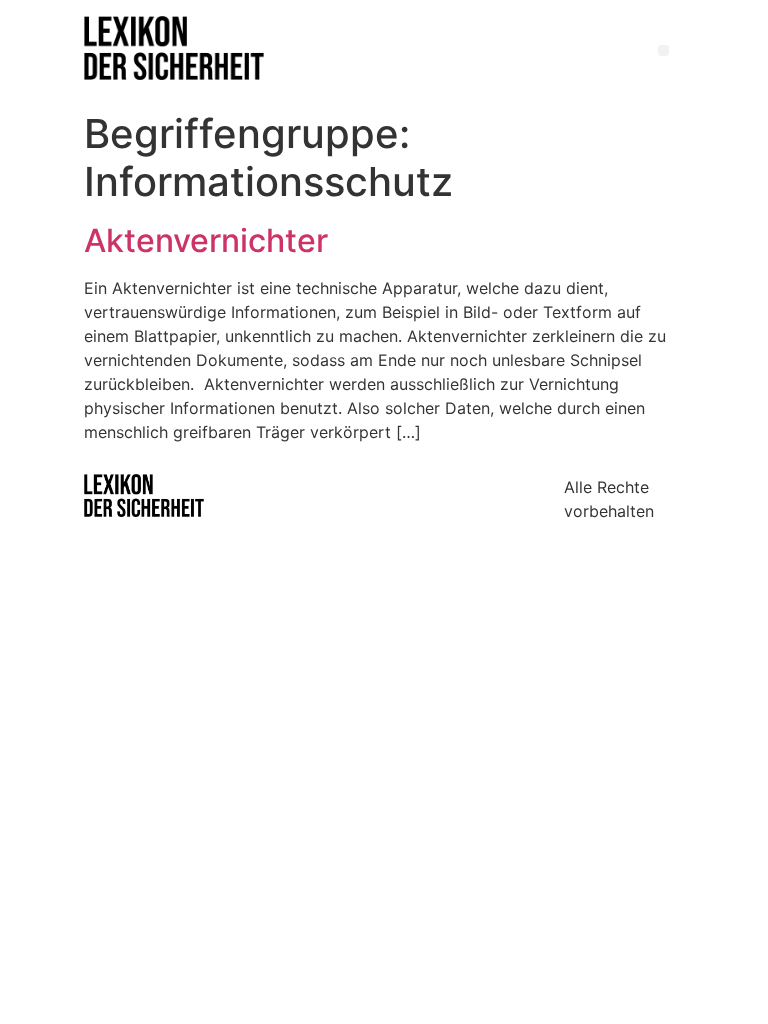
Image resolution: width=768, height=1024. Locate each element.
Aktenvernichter (206, 240)
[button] (663, 50)
